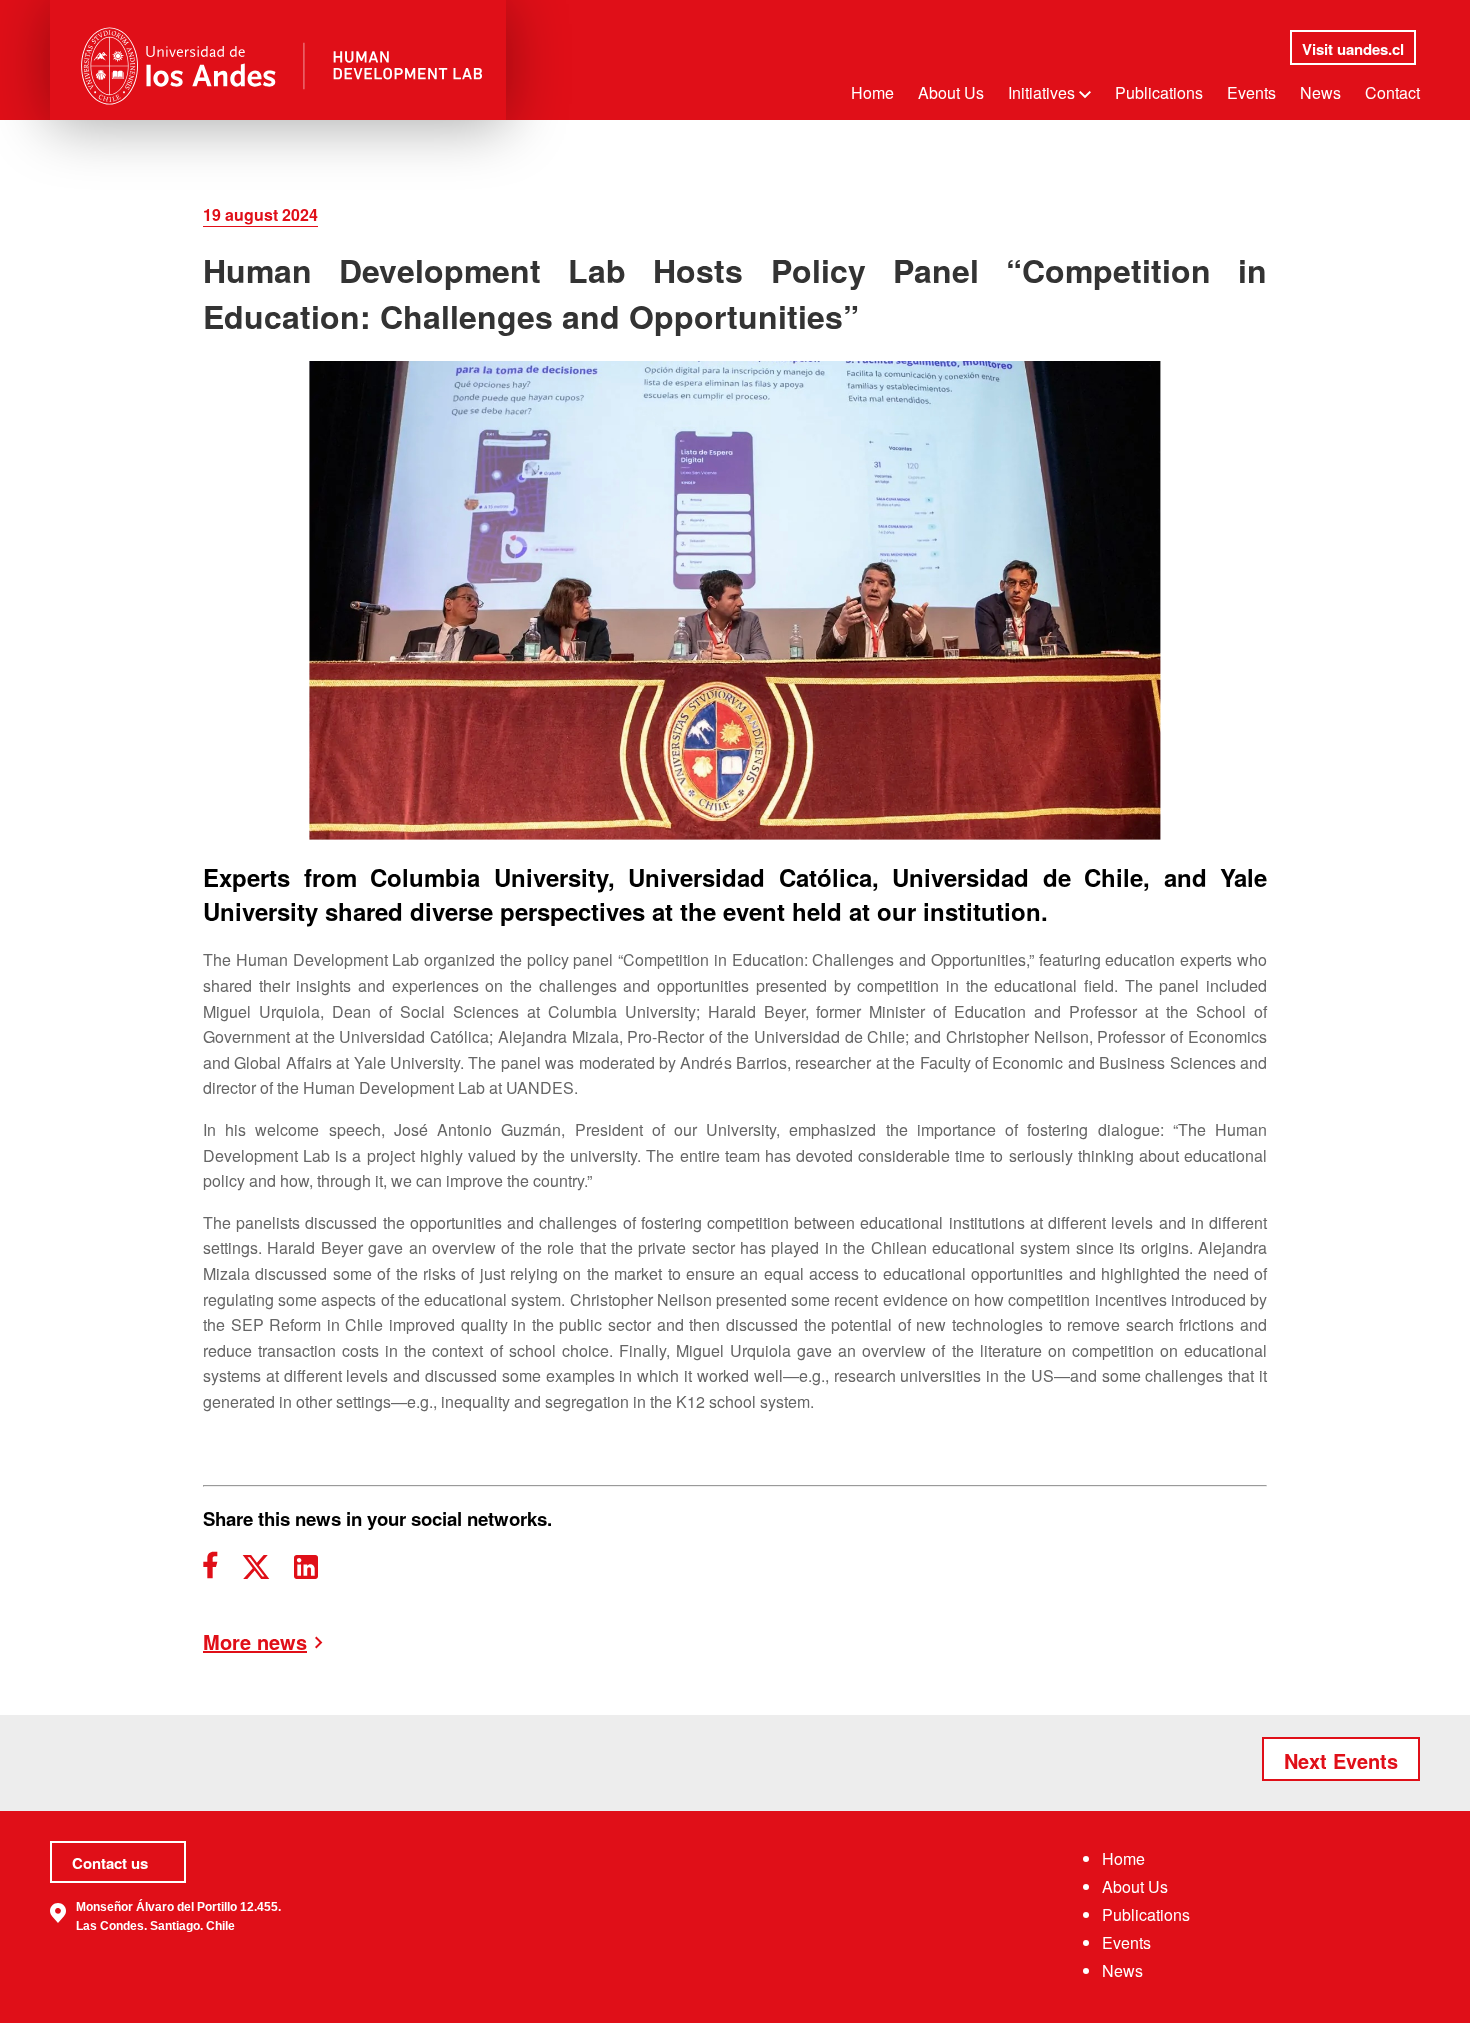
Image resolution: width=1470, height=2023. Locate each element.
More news (255, 1642)
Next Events (1341, 1760)
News (1320, 92)
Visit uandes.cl (1353, 49)
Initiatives (1043, 92)
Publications (1159, 92)
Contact (1392, 92)
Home (872, 92)
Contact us (110, 1863)
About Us (951, 92)
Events (1251, 92)
